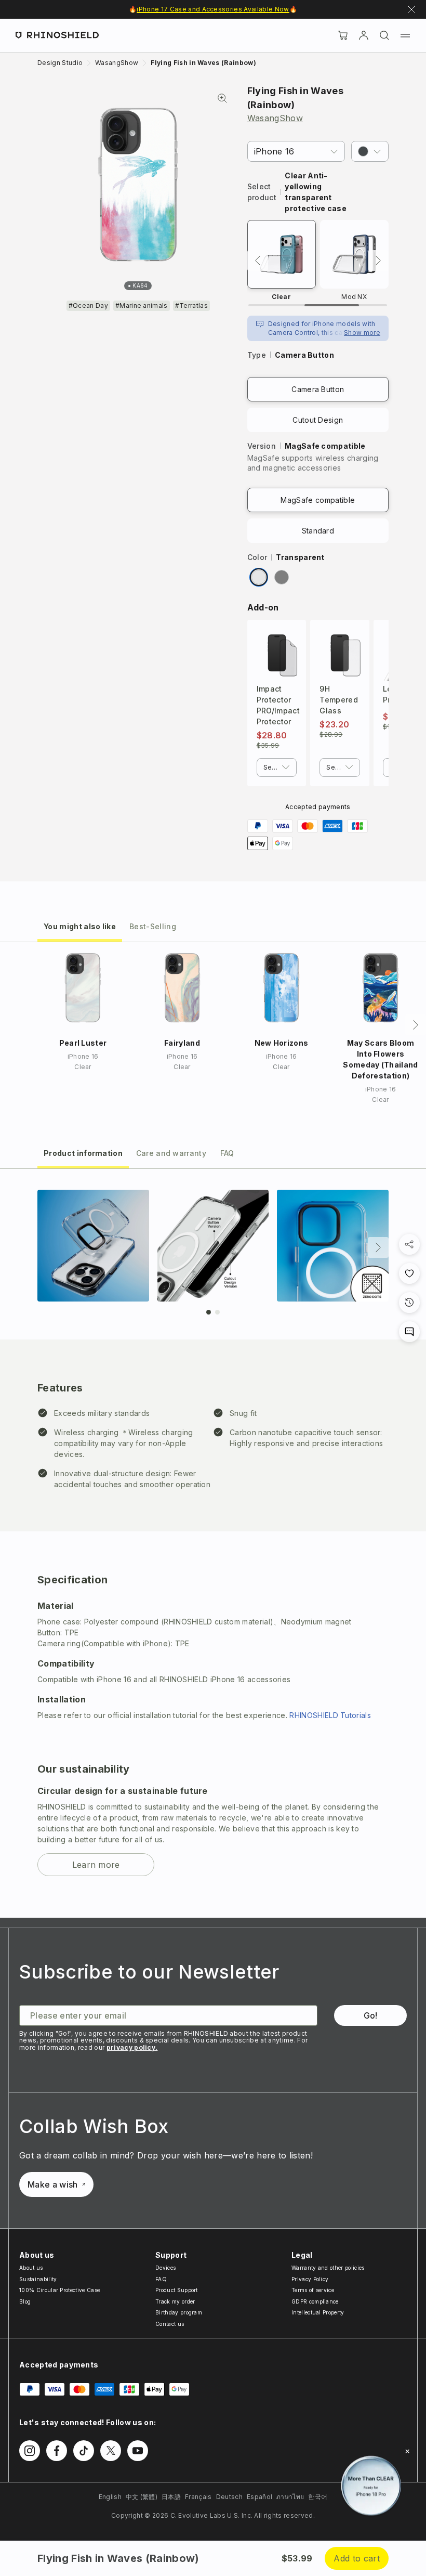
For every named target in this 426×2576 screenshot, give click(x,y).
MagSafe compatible (318, 500)
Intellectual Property (318, 2312)
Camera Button (318, 389)
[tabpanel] (213, 1543)
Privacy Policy (310, 2279)
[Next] (378, 261)
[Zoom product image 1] (93, 1246)
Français (198, 2497)
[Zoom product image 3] (333, 1246)
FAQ (161, 2279)
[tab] (80, 926)
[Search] (384, 35)
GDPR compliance (315, 2301)
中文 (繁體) (142, 2497)
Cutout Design (318, 420)
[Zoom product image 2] (213, 1246)
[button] (370, 151)
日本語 (171, 2497)
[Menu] (405, 35)
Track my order (175, 2301)
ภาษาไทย (290, 2497)
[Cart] (343, 35)
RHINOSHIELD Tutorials (330, 1715)
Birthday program (179, 2312)
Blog (25, 2301)
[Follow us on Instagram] (30, 2451)
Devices (165, 2268)
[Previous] (258, 261)
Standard (318, 531)
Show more (362, 333)
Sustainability (38, 2279)
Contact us (170, 2324)
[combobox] (277, 767)
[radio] (259, 577)
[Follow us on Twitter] (111, 2451)
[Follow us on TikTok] (84, 2451)
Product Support (177, 2290)
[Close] (407, 2451)
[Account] (364, 35)
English (110, 2497)
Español (259, 2497)
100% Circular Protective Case (59, 2290)
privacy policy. (132, 2047)
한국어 (318, 2497)
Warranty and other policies (328, 2268)
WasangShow (275, 118)
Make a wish (53, 2184)
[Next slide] (378, 1247)
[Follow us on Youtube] (138, 2451)
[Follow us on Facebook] (57, 2451)
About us (31, 2268)
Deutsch (229, 2497)
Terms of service (313, 2290)
